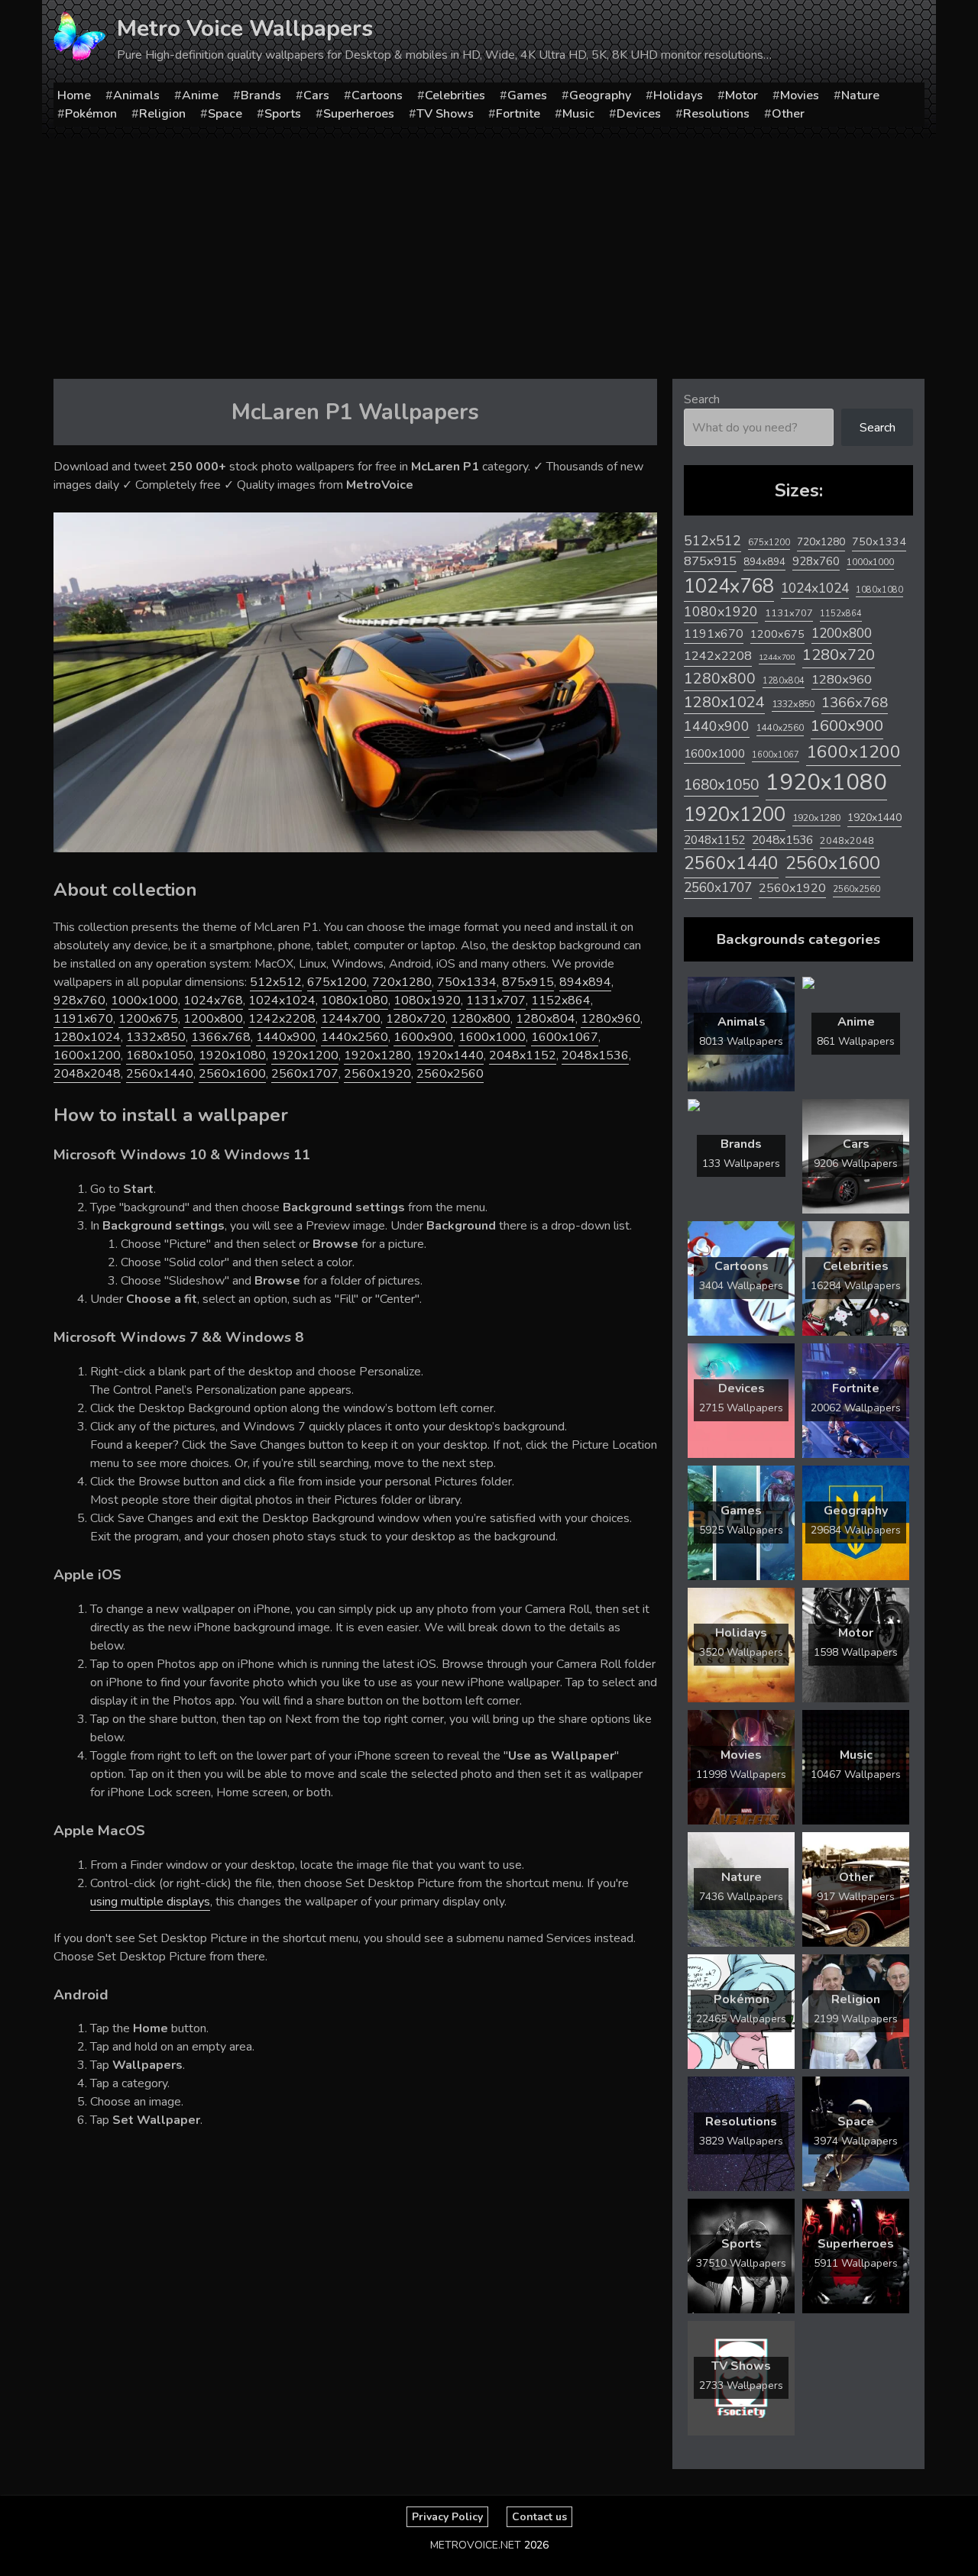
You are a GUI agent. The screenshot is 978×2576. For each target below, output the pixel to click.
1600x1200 (87, 1055)
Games (527, 95)
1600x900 (423, 1037)
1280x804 (546, 1019)
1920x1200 (305, 1055)
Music (578, 114)
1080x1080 (355, 1000)
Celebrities (455, 95)
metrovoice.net (476, 2545)
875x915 (528, 982)
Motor (742, 95)
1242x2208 (282, 1019)
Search (702, 399)
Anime (200, 95)
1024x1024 (282, 1000)
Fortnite (518, 114)
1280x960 (610, 1019)
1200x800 (213, 1019)
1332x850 (156, 1037)
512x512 (276, 982)
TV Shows (445, 114)
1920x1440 (450, 1055)
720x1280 (402, 982)
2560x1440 (160, 1074)
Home (74, 95)
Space (225, 114)
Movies (800, 95)
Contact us (539, 2517)
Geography (600, 95)
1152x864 (561, 1000)
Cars (316, 95)
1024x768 (213, 1000)
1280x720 (416, 1019)
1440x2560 (355, 1037)
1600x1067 (565, 1037)
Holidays (678, 95)
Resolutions (716, 114)
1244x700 (351, 1019)
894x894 (585, 982)
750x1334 (467, 982)
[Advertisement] (489, 253)
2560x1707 (305, 1074)
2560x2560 (450, 1074)
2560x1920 (377, 1074)
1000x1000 (144, 1000)
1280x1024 (87, 1037)
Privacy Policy (447, 2517)
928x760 (79, 1000)
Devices (639, 114)
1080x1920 (427, 1000)
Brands (261, 95)
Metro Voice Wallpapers (245, 29)
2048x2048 (87, 1074)
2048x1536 (595, 1055)
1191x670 (83, 1019)
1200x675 (148, 1019)
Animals (136, 95)
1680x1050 (160, 1055)
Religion (162, 114)
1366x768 (221, 1037)
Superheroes (359, 114)
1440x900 (286, 1037)
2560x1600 (232, 1074)
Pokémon (91, 114)
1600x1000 (492, 1037)
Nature (860, 95)
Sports (283, 114)
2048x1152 (523, 1055)
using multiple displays (150, 1902)
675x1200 (337, 982)
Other (788, 114)
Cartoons (377, 95)
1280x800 (481, 1019)
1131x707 (496, 1000)
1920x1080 (232, 1055)
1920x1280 (377, 1055)
